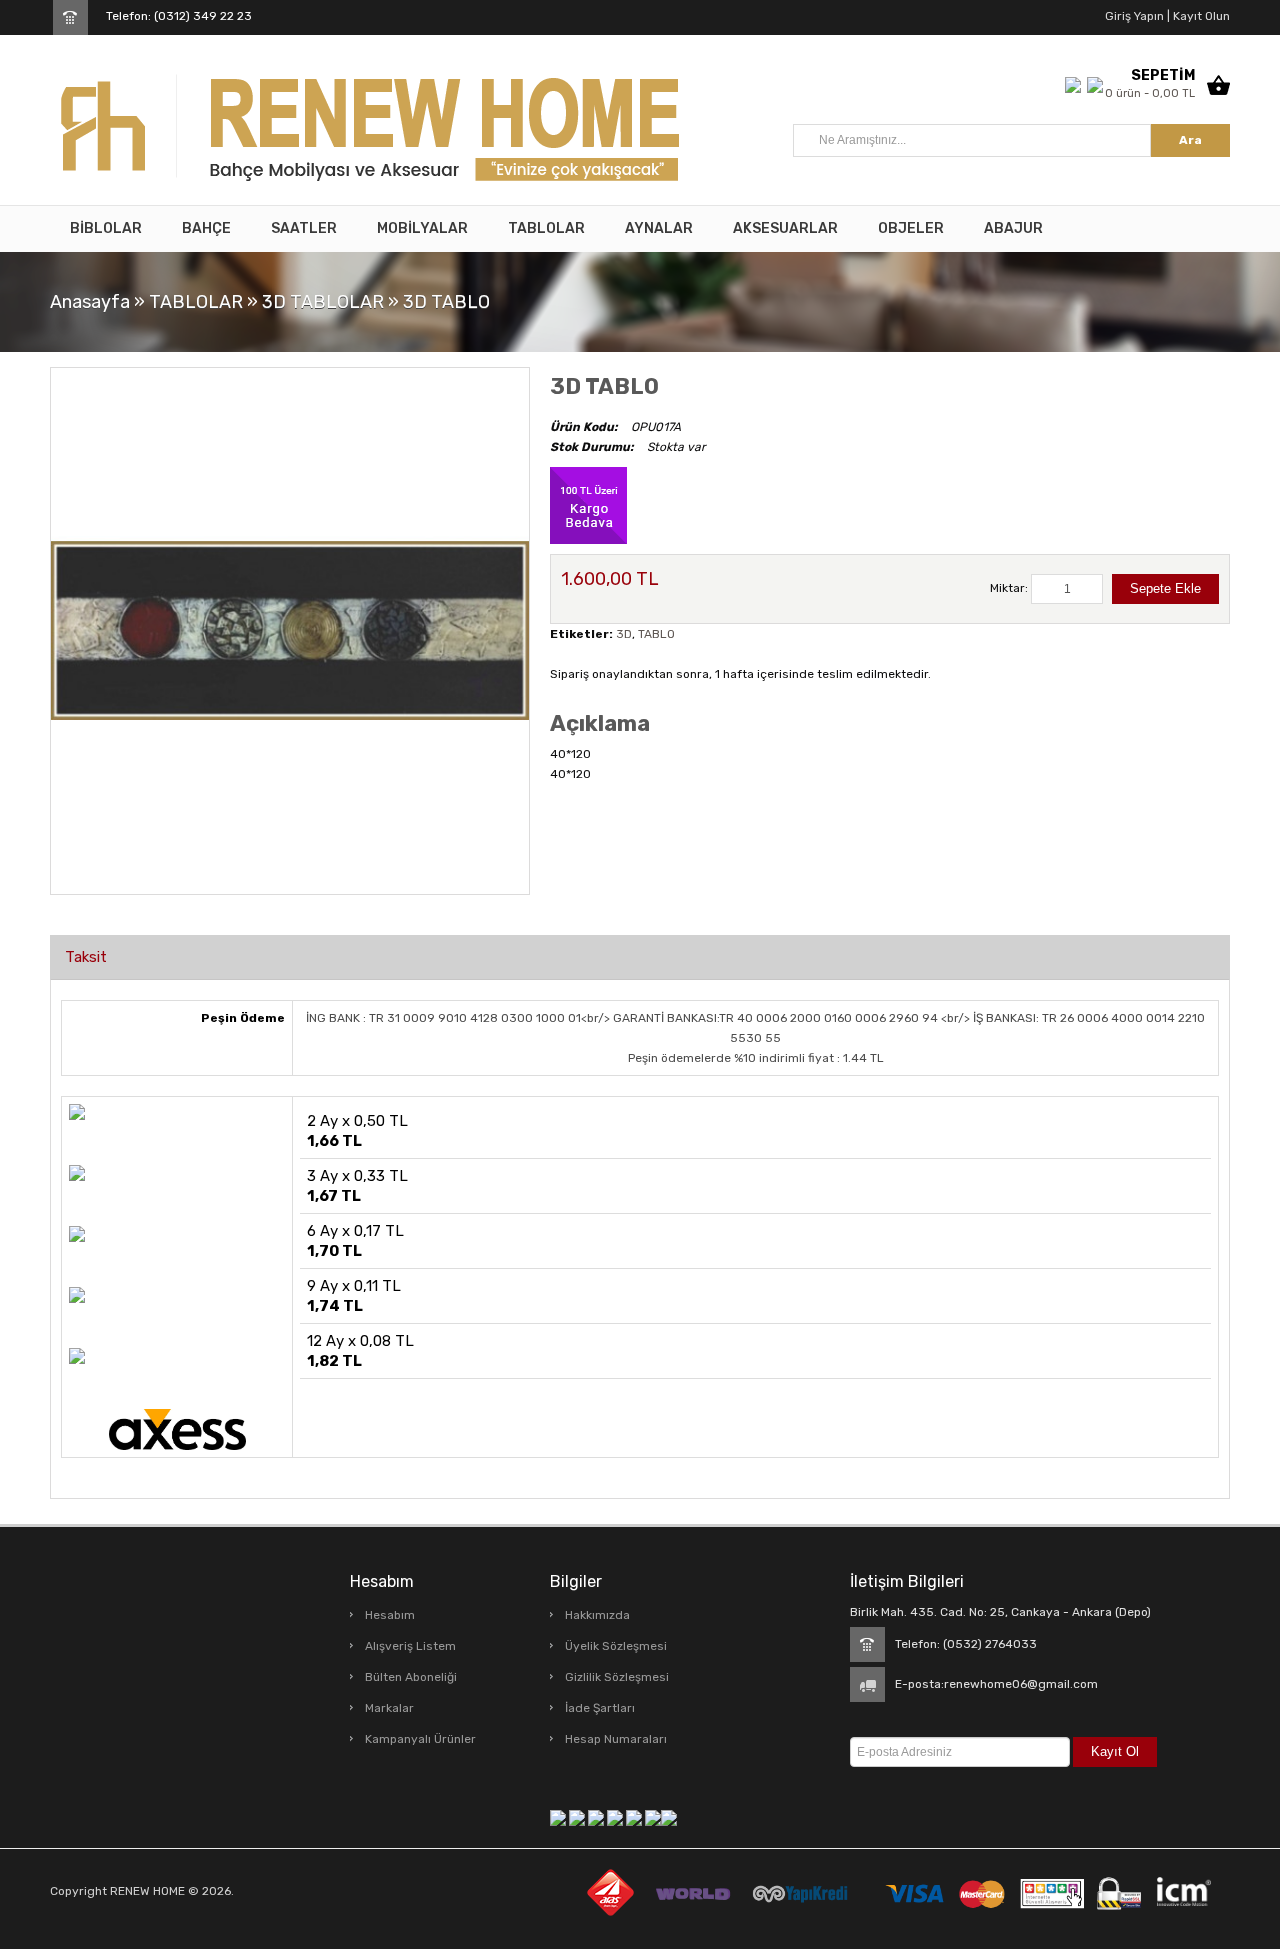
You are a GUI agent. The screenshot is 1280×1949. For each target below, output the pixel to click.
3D (624, 634)
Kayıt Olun (1200, 16)
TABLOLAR (196, 302)
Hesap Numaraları (616, 1739)
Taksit (86, 957)
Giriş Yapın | (1137, 16)
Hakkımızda (597, 1615)
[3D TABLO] (290, 630)
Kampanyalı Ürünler (420, 1739)
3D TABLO (446, 302)
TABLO (656, 634)
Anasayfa (90, 302)
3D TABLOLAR (323, 302)
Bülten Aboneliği (411, 1677)
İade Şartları (600, 1708)
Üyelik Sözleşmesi (616, 1646)
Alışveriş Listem (410, 1646)
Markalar (389, 1708)
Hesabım (390, 1615)
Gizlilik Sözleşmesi (617, 1677)
